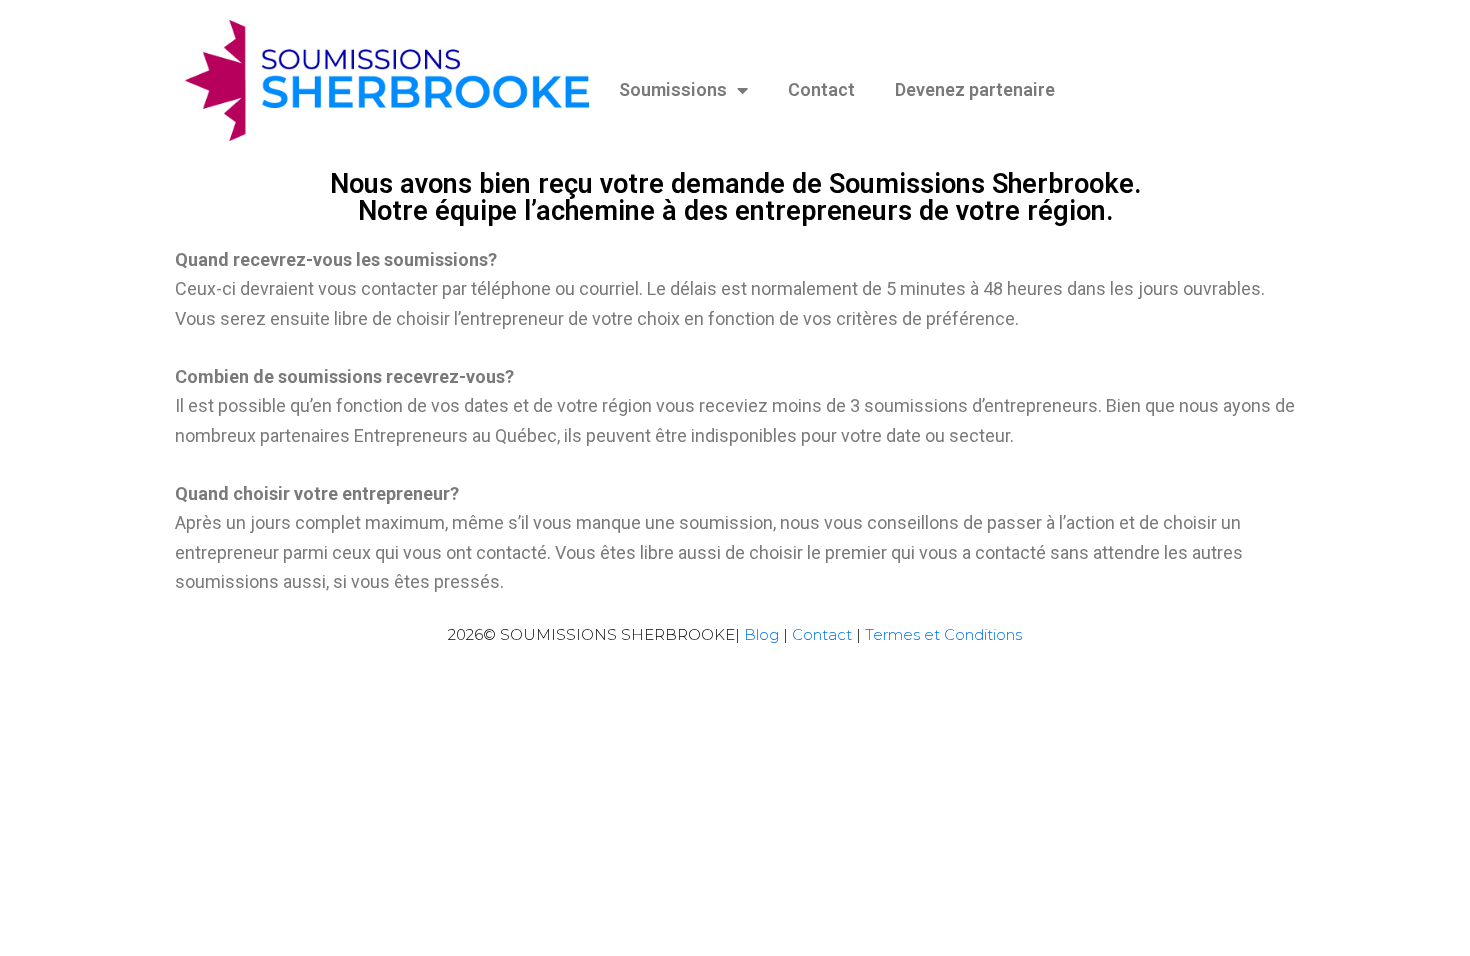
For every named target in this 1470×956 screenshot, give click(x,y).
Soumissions (673, 89)
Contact (821, 89)
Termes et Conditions (943, 634)
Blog (761, 634)
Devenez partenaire (975, 89)
